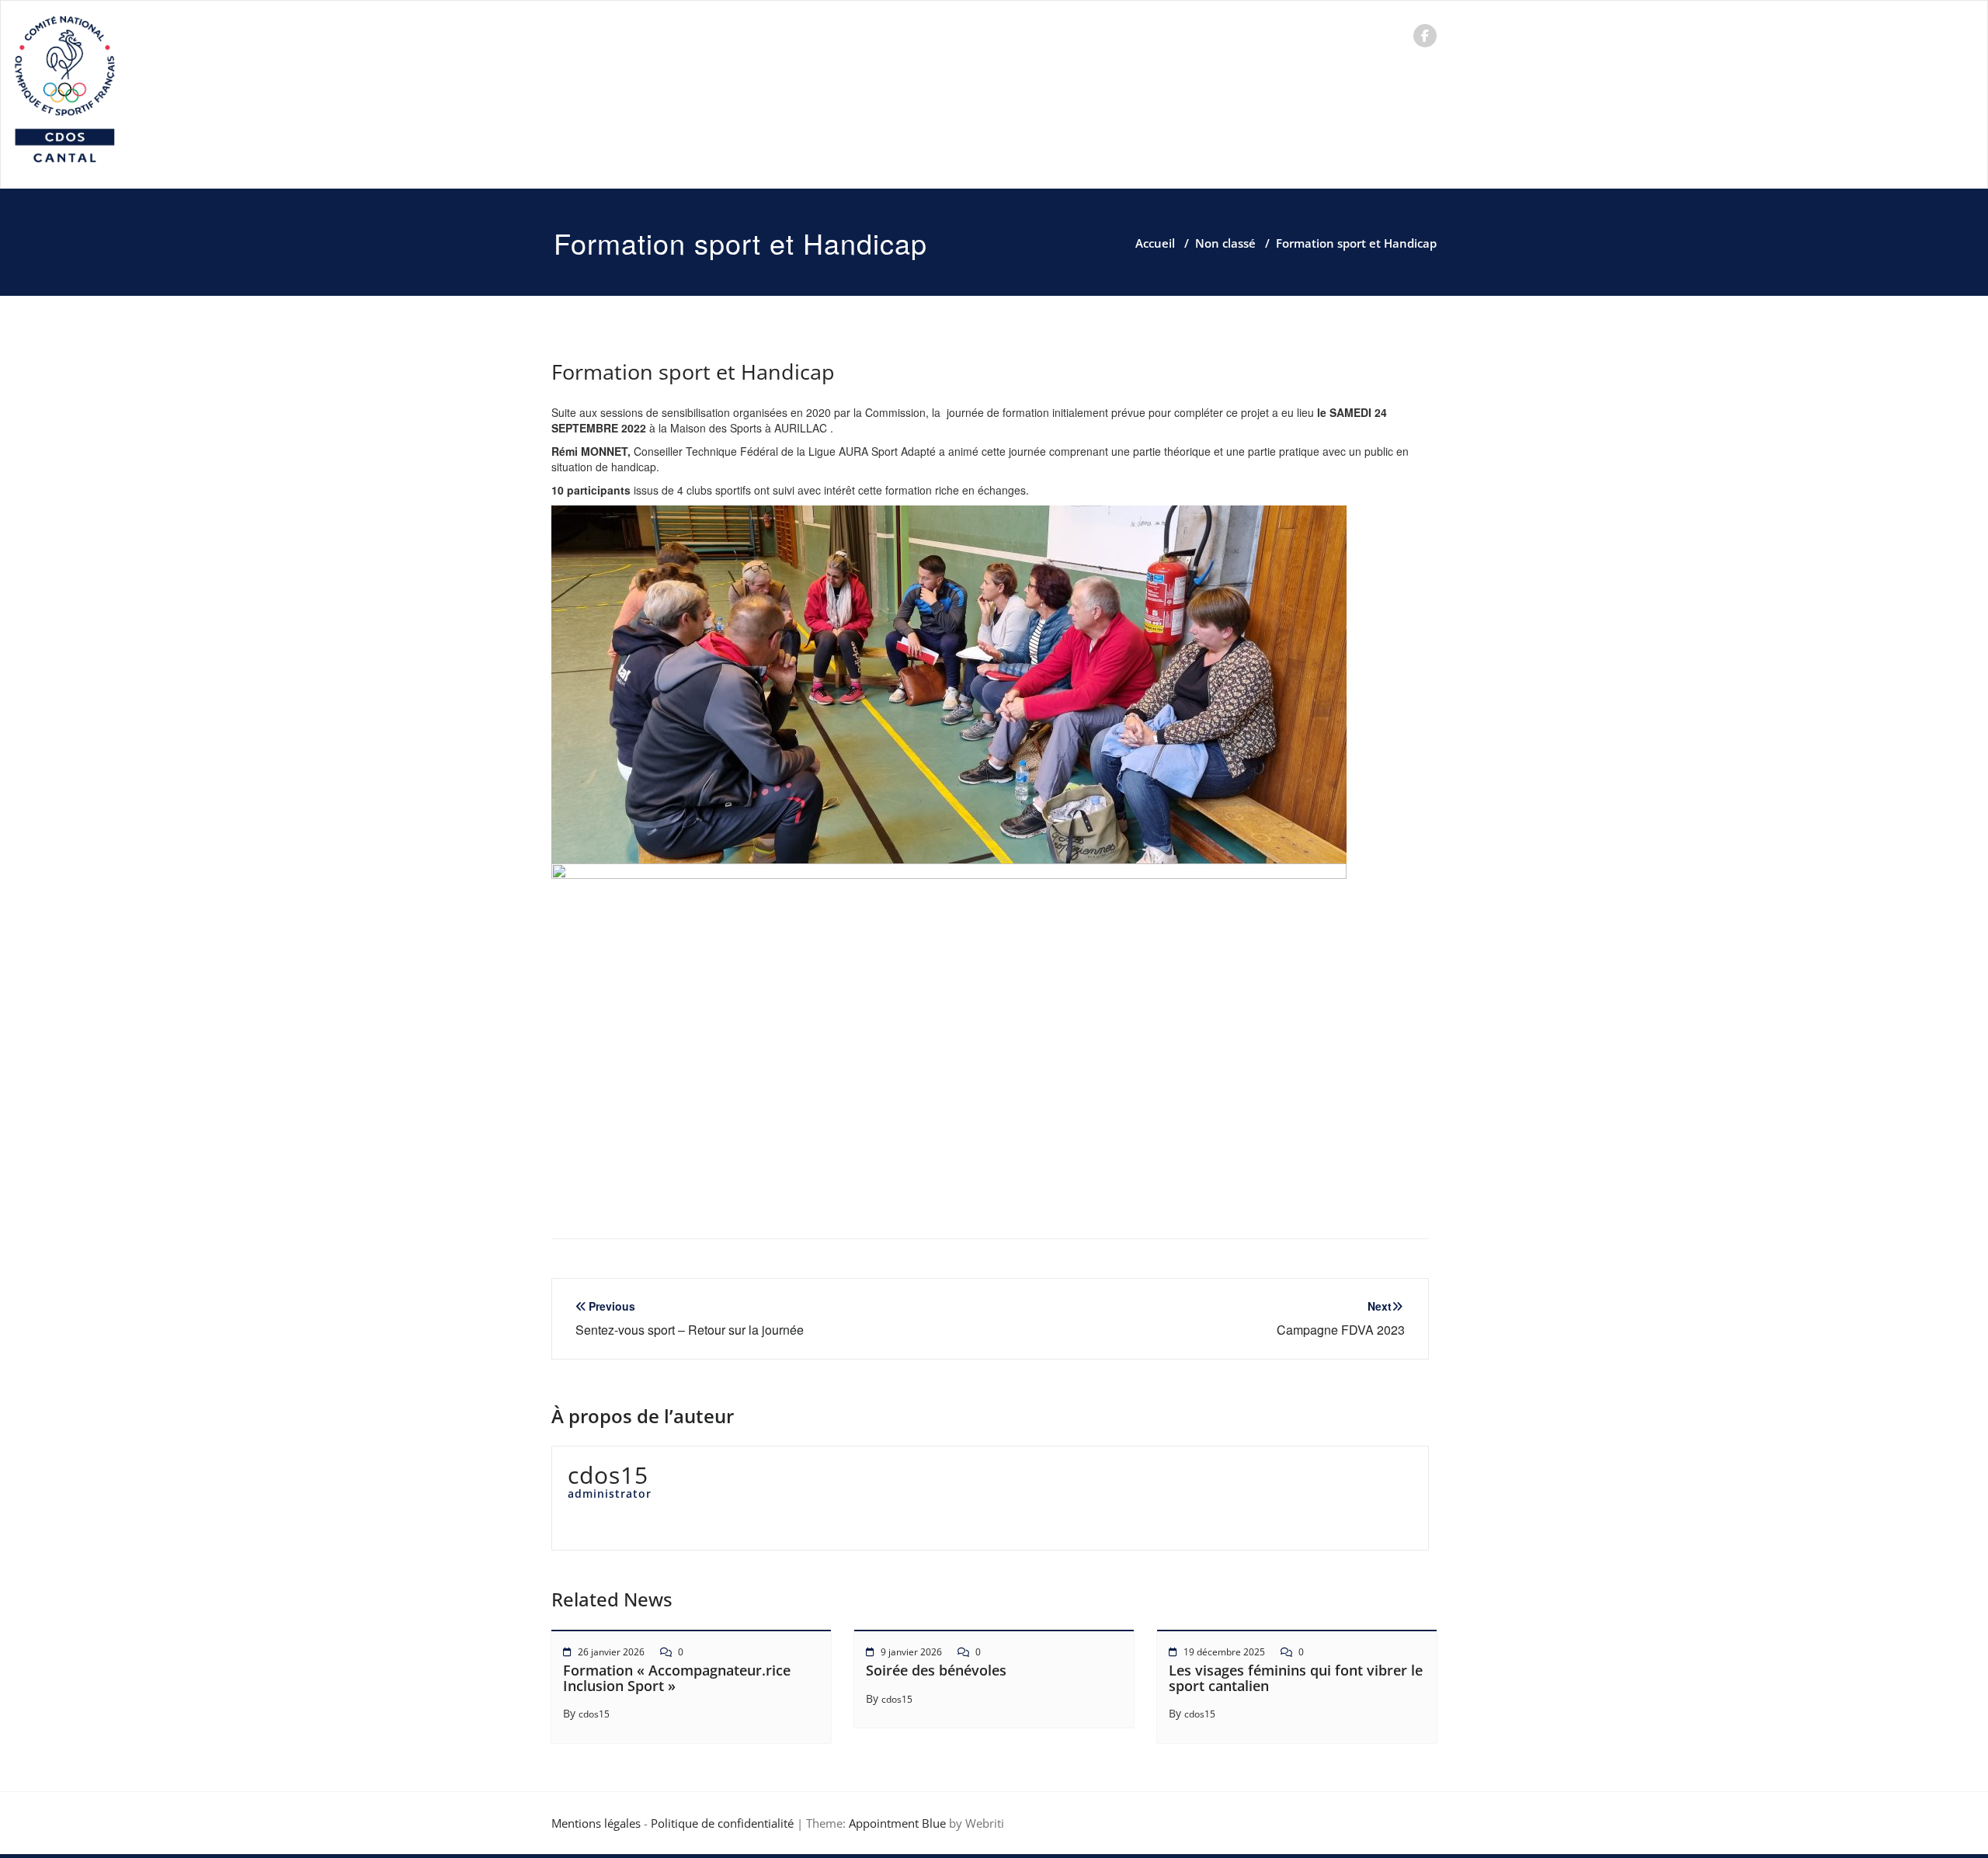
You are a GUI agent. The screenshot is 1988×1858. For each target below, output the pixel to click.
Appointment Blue (896, 1823)
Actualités (753, 35)
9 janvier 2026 (911, 1652)
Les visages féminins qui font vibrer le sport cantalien (1296, 1678)
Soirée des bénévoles (936, 1670)
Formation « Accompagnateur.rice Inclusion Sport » (677, 1678)
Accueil (596, 35)
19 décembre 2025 (1224, 1652)
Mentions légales (596, 1823)
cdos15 (594, 1714)
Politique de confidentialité (722, 1823)
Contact (1251, 35)
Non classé (1225, 243)
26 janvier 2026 (611, 1652)
